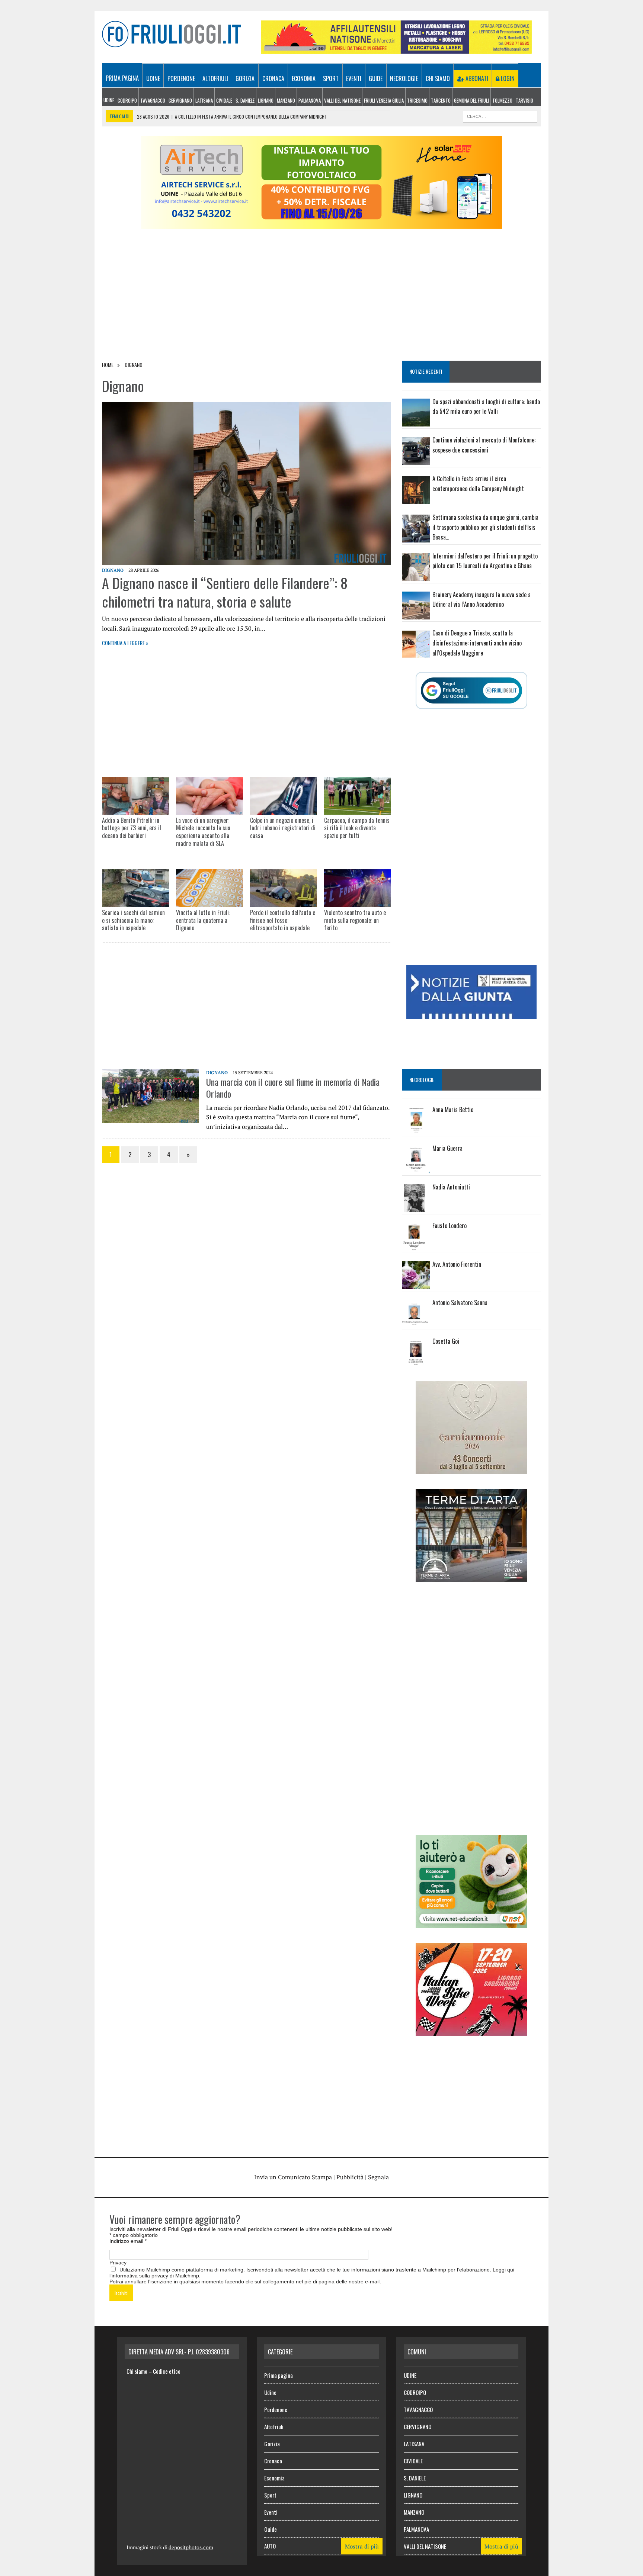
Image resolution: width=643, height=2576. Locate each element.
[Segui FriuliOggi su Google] (471, 690)
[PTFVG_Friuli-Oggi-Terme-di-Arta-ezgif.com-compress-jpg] (471, 1577)
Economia (304, 78)
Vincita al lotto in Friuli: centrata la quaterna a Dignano (203, 920)
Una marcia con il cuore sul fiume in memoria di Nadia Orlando (293, 1087)
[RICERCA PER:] (500, 115)
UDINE (109, 100)
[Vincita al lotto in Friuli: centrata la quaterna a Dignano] (209, 888)
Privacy (118, 2263)
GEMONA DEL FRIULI (471, 100)
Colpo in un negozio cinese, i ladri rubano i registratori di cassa (283, 828)
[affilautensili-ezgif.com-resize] (396, 49)
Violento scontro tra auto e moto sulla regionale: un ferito (355, 920)
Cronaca (273, 78)
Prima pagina (122, 78)
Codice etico (167, 2371)
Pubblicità (350, 2177)
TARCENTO (441, 100)
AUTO (270, 2546)
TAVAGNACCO (153, 100)
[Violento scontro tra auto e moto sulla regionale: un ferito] (358, 888)
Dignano (113, 570)
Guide (376, 78)
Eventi (354, 78)
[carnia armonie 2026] (471, 1469)
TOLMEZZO (502, 100)
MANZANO (286, 100)
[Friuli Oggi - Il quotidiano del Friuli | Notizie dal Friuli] (172, 34)
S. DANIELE (245, 100)
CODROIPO (127, 100)
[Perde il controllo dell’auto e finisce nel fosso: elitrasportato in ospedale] (284, 888)
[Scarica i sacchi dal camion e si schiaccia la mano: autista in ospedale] (135, 888)
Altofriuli (215, 78)
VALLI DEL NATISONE (342, 100)
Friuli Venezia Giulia (384, 100)
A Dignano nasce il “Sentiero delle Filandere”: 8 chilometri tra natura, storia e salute (225, 592)
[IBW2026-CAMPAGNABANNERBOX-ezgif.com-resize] (471, 2031)
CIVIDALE (224, 100)
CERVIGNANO (180, 100)
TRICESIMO (417, 100)
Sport (331, 78)
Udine (153, 78)
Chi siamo (438, 78)
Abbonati (476, 78)
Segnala (378, 2177)
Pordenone (181, 78)
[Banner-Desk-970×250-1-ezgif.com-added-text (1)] (321, 224)
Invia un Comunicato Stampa (293, 2177)
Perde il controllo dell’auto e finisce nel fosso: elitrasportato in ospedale (283, 920)
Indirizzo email (128, 2241)
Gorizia (245, 78)
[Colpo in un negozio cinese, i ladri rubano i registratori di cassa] (284, 796)
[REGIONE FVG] (471, 1014)
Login (507, 78)
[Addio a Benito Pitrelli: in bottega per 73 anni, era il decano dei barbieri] (135, 796)
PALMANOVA (310, 100)
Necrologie (404, 78)
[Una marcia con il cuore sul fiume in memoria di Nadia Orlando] (150, 1118)
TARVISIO (524, 100)
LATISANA (204, 100)
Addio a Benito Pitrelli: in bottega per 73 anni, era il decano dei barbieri (132, 828)
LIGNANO (266, 100)
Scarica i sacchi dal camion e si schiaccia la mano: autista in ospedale (133, 920)
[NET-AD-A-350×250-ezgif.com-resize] (471, 1923)
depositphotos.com (191, 2547)
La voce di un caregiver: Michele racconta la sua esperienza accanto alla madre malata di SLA (203, 832)
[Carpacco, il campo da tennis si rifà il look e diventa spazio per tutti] (358, 796)
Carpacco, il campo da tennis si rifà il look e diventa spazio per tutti (357, 828)
